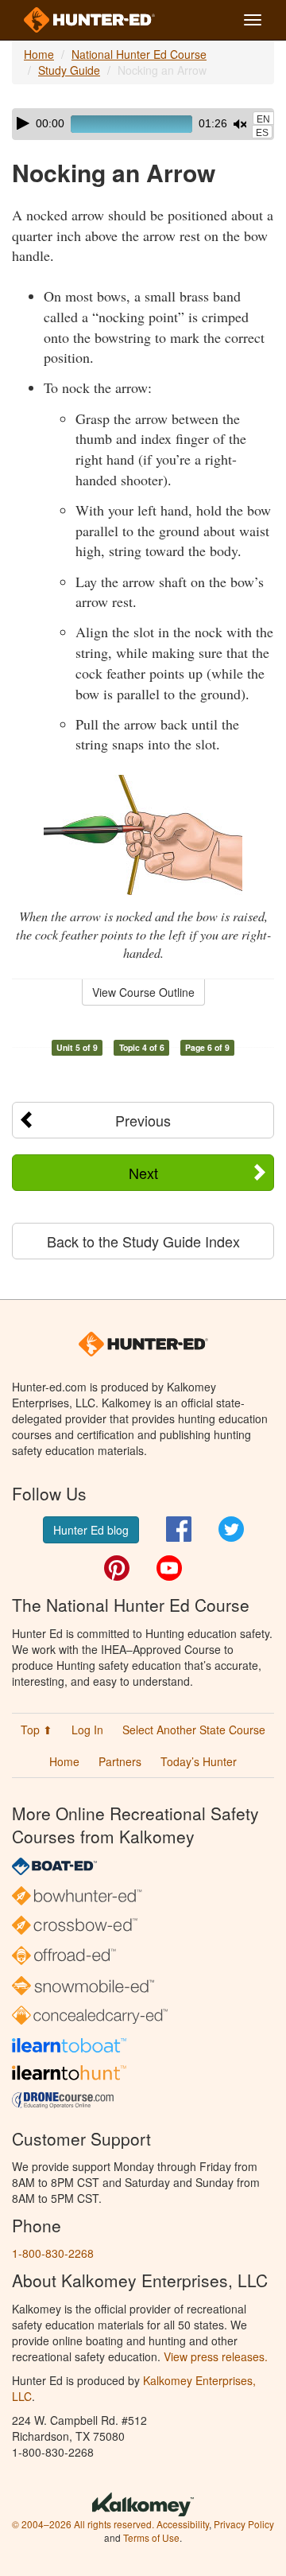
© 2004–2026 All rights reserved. (83, 2524)
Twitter (231, 1529)
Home (39, 54)
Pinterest (117, 1568)
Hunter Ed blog (91, 1530)
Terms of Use (151, 2537)
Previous (143, 1120)
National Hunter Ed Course (139, 54)
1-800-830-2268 (53, 2253)
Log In (87, 1730)
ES (262, 133)
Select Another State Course (194, 1730)
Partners (120, 1761)
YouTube (169, 1568)
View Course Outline (143, 992)
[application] (143, 124)
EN (263, 119)
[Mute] (240, 124)
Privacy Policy (244, 2524)
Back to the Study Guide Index (143, 1241)
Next (143, 1173)
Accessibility (183, 2524)
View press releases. (216, 2356)
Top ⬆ (37, 1730)
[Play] (23, 123)
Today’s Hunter (199, 1761)
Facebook (179, 1529)
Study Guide (69, 70)
